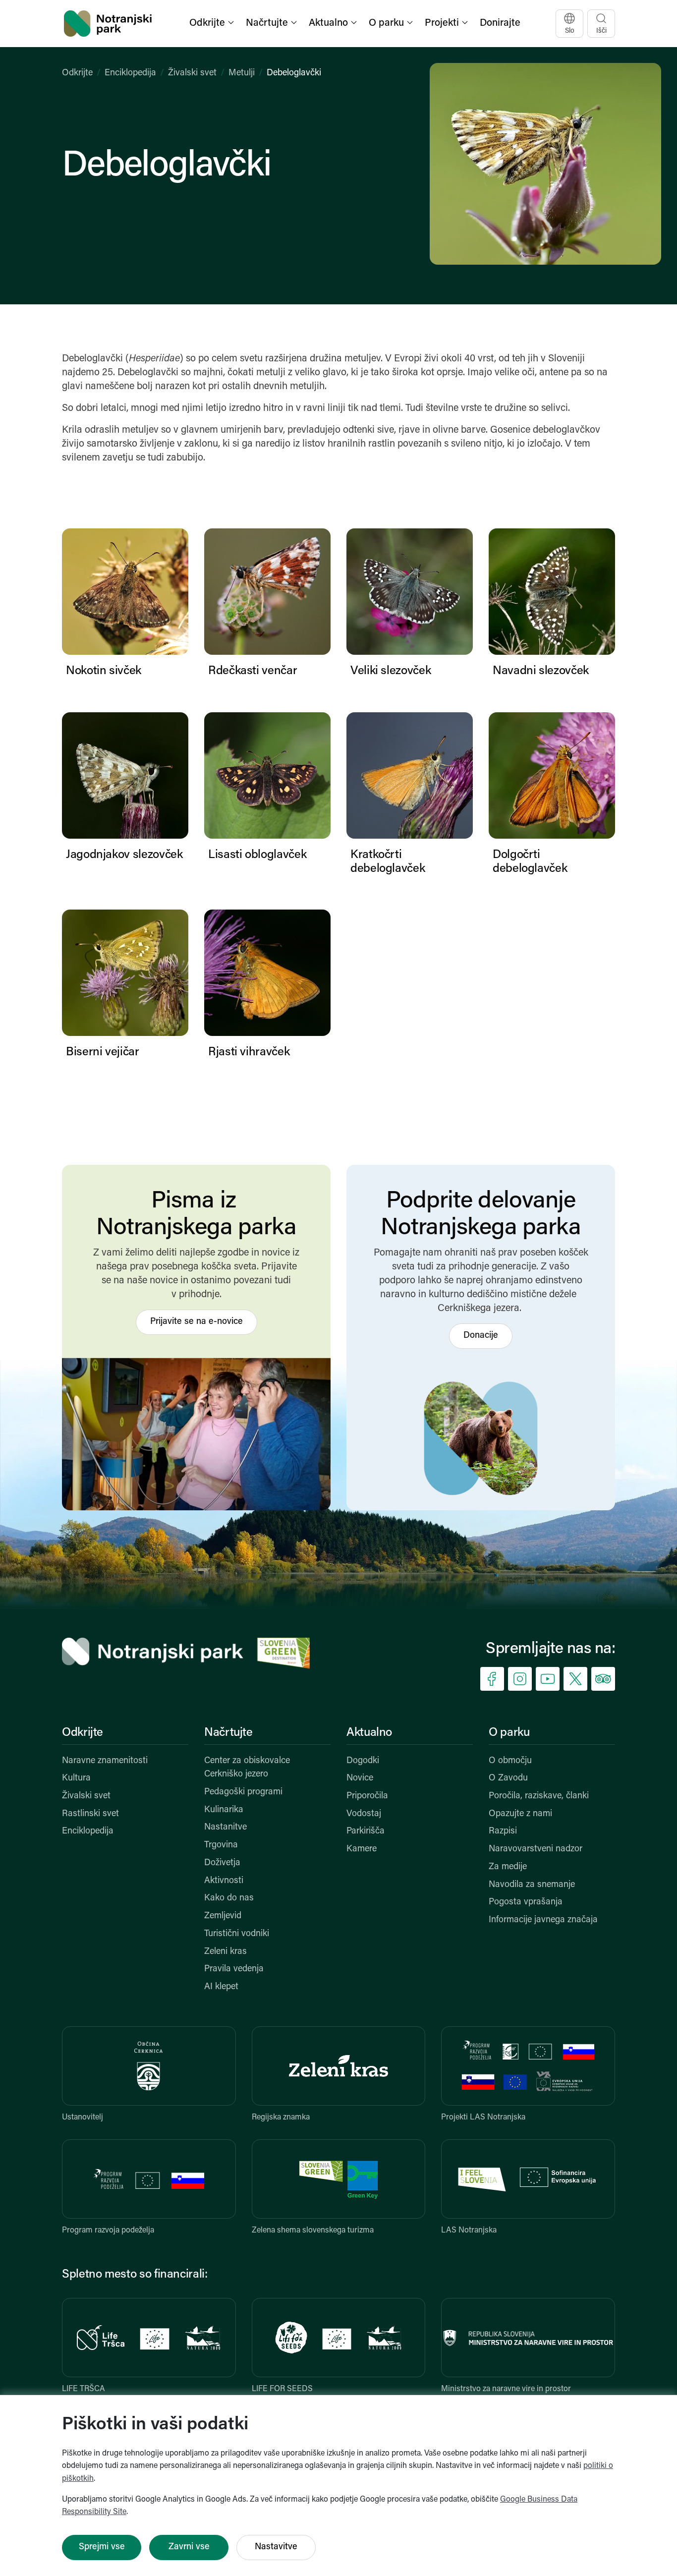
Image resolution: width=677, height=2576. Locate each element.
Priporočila (367, 1796)
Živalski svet (192, 73)
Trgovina (221, 1845)
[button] (213, 24)
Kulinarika (224, 1810)
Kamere (362, 1849)
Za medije (508, 1867)
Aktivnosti (224, 1881)
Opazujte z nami (520, 1814)
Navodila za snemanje (532, 1885)
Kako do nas (229, 1898)
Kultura (76, 1778)
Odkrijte (77, 73)
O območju (510, 1761)
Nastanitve (226, 1828)
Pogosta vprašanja (526, 1902)
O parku (509, 1733)
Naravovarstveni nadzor (536, 1849)
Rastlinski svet (90, 1814)
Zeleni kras (226, 1952)
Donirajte (500, 23)
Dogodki (363, 1761)
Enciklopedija (130, 73)
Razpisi (503, 1832)
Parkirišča (366, 1832)
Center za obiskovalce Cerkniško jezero (247, 1768)
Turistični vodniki (237, 1934)
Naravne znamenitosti (105, 1761)
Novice (360, 1778)
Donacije (481, 1336)
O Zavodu (508, 1778)
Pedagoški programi (243, 1792)
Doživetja (222, 1863)
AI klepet (221, 1987)
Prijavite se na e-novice (197, 1322)
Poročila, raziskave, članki (539, 1796)
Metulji (242, 73)
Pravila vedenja (234, 1969)
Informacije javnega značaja (543, 1920)
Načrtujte (228, 1733)
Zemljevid (223, 1916)
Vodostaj (364, 1814)
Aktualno (369, 1733)
